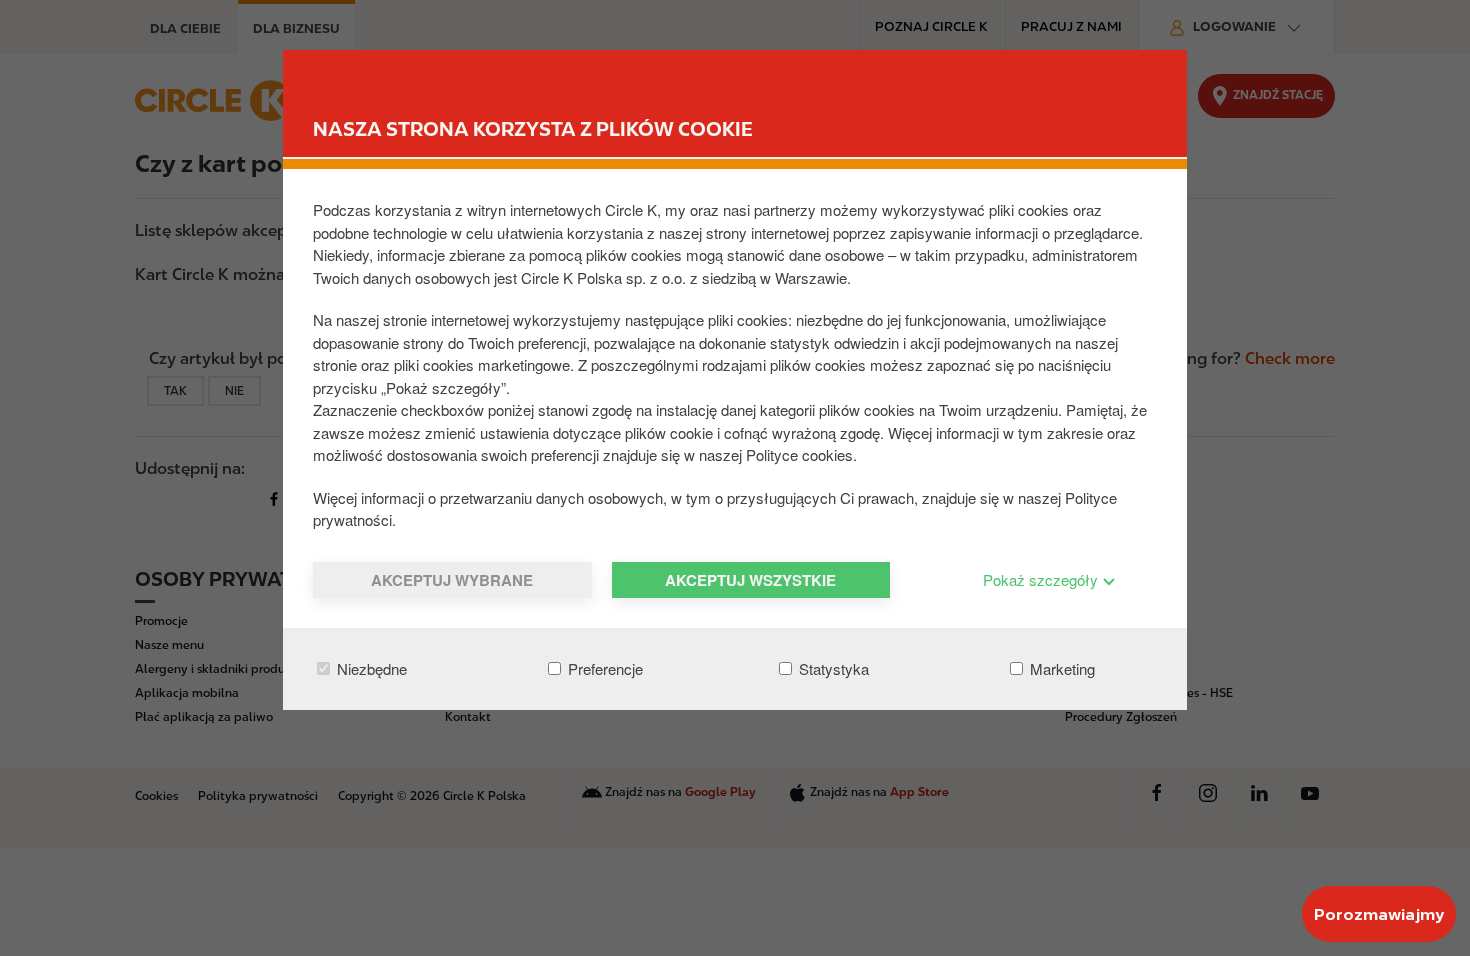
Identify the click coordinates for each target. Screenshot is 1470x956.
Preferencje (603, 668)
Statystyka (832, 668)
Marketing (1060, 668)
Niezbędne (370, 668)
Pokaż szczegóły (1042, 579)
